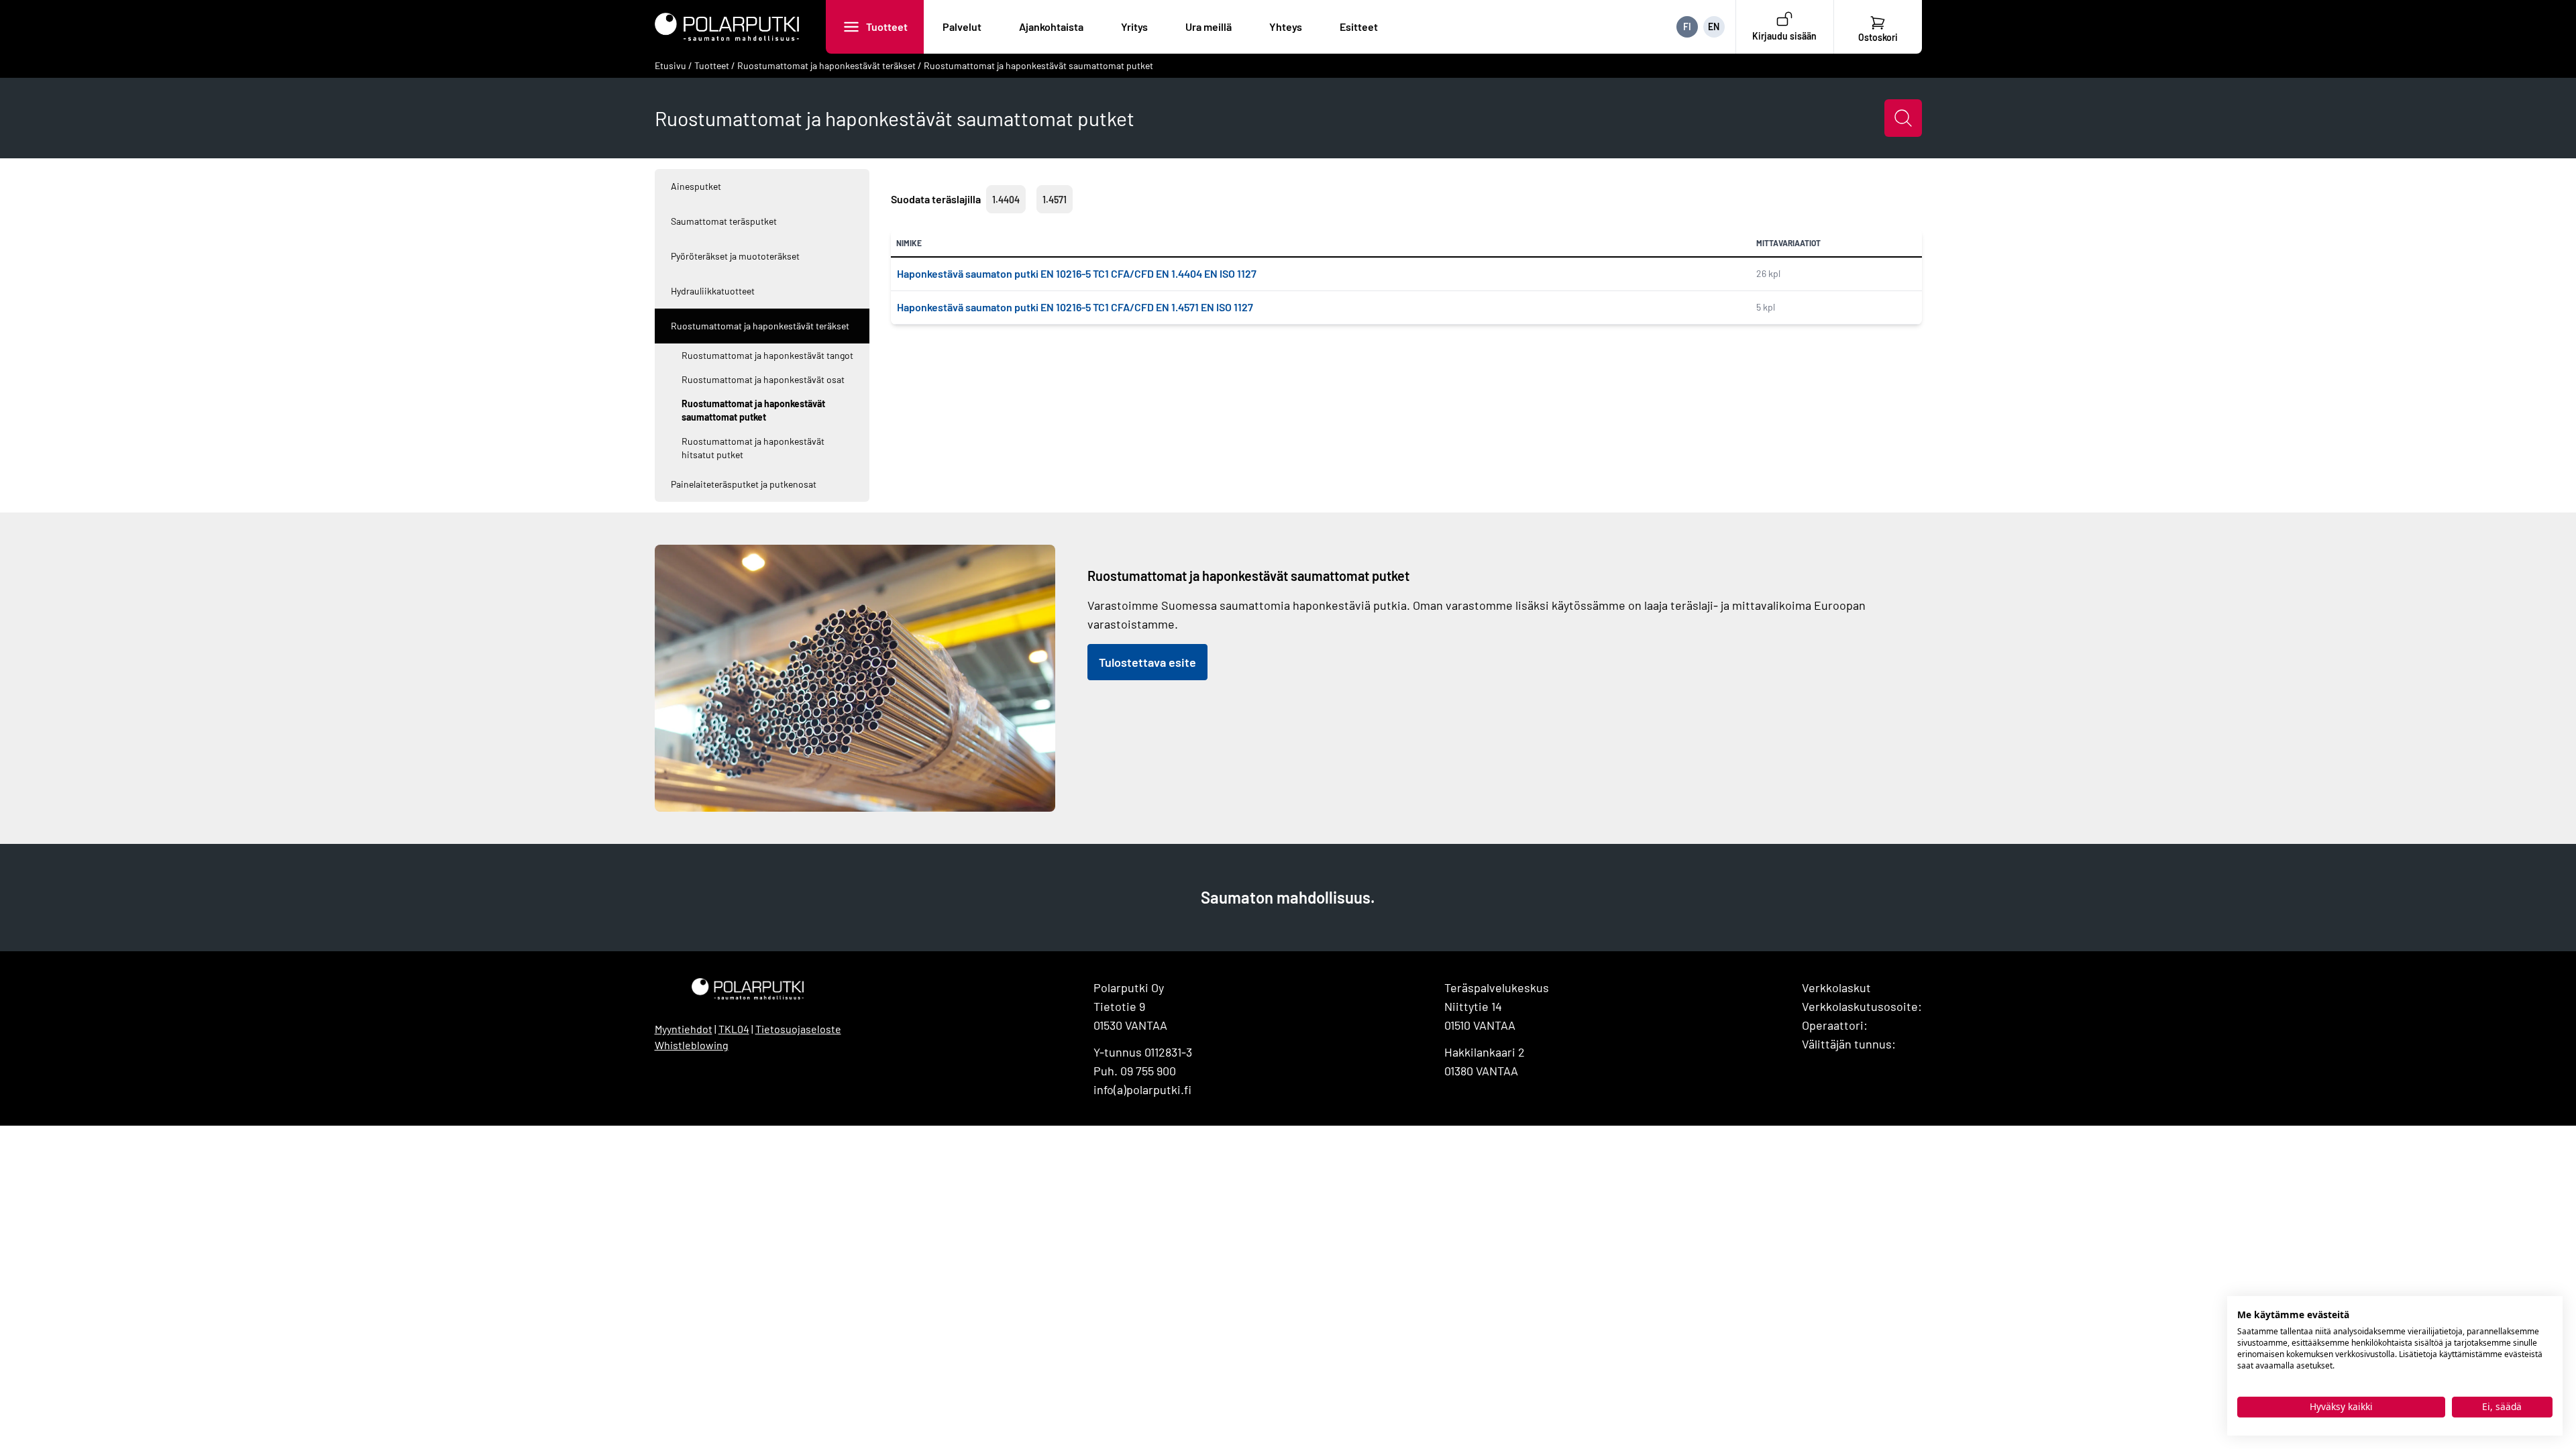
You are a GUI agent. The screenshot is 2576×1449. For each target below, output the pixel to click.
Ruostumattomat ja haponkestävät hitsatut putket (753, 448)
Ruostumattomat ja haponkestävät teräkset (826, 65)
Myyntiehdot (684, 1029)
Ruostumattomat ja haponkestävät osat (763, 379)
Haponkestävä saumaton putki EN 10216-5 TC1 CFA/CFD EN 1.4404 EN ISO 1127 (1077, 273)
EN (1714, 26)
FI (1687, 26)
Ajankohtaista (1051, 26)
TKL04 (734, 1029)
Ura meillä (1209, 26)
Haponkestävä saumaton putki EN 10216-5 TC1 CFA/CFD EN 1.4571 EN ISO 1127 (1075, 307)
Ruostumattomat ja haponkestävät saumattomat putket (1038, 65)
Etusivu (670, 65)
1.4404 (1006, 200)
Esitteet (1359, 26)
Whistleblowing (692, 1045)
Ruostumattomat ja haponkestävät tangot (767, 355)
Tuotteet (887, 26)
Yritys (1134, 26)
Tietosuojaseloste (798, 1029)
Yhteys (1286, 26)
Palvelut (962, 26)
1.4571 (1055, 200)
